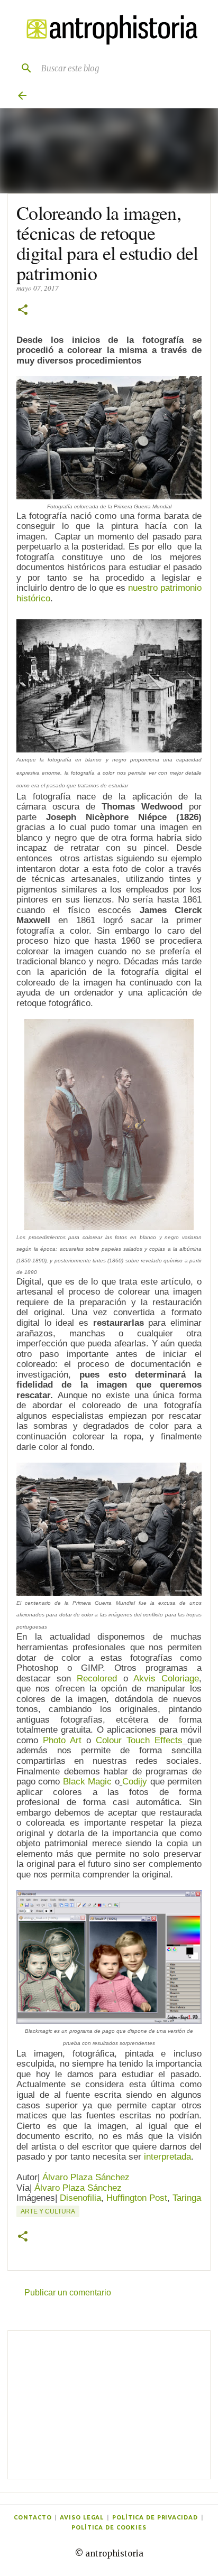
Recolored (97, 1678)
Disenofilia (80, 2198)
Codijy (135, 1782)
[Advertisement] (109, 2405)
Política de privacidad (155, 2517)
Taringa (187, 2198)
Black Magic (87, 1782)
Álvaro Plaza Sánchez (86, 2177)
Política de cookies (109, 2527)
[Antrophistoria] (109, 30)
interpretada (167, 2157)
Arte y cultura (48, 2211)
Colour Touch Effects (139, 1740)
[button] (23, 310)
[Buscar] (22, 68)
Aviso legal (82, 2517)
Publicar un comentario (68, 2293)
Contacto (33, 2517)
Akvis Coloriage (166, 1678)
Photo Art (62, 1740)
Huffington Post (137, 2198)
